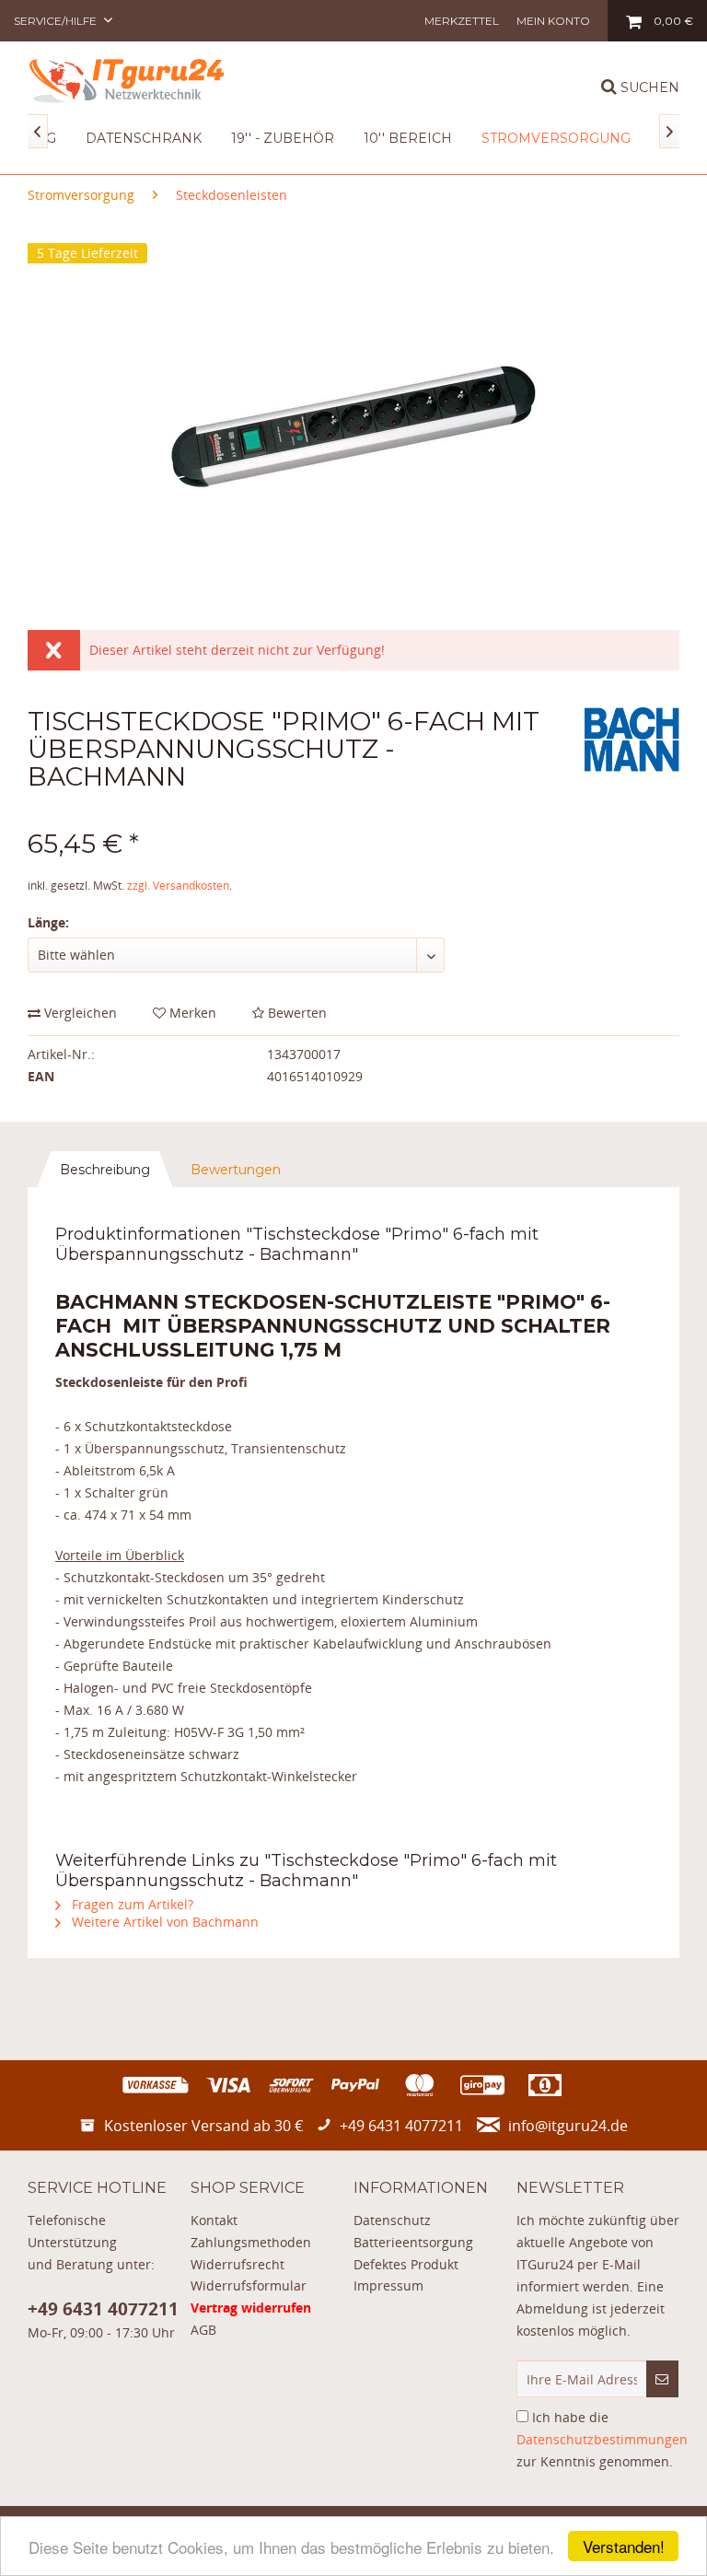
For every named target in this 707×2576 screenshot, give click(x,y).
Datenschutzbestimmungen (602, 2439)
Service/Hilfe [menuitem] (57, 21)
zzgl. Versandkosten (178, 886)
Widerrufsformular (249, 2285)
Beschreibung (105, 1170)
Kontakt (214, 2220)
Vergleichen (79, 1013)
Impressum (388, 2285)
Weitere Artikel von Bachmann (163, 1922)
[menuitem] (462, 21)
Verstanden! (624, 2546)
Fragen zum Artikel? (131, 1904)
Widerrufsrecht (238, 2264)
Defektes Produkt (406, 2264)
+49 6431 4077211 (103, 2309)
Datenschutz (392, 2220)
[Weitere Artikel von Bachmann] (632, 740)
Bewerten (296, 1013)
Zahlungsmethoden (251, 2242)
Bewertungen (236, 1170)
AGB (203, 2330)
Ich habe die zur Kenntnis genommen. (602, 2439)
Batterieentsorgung (413, 2242)
